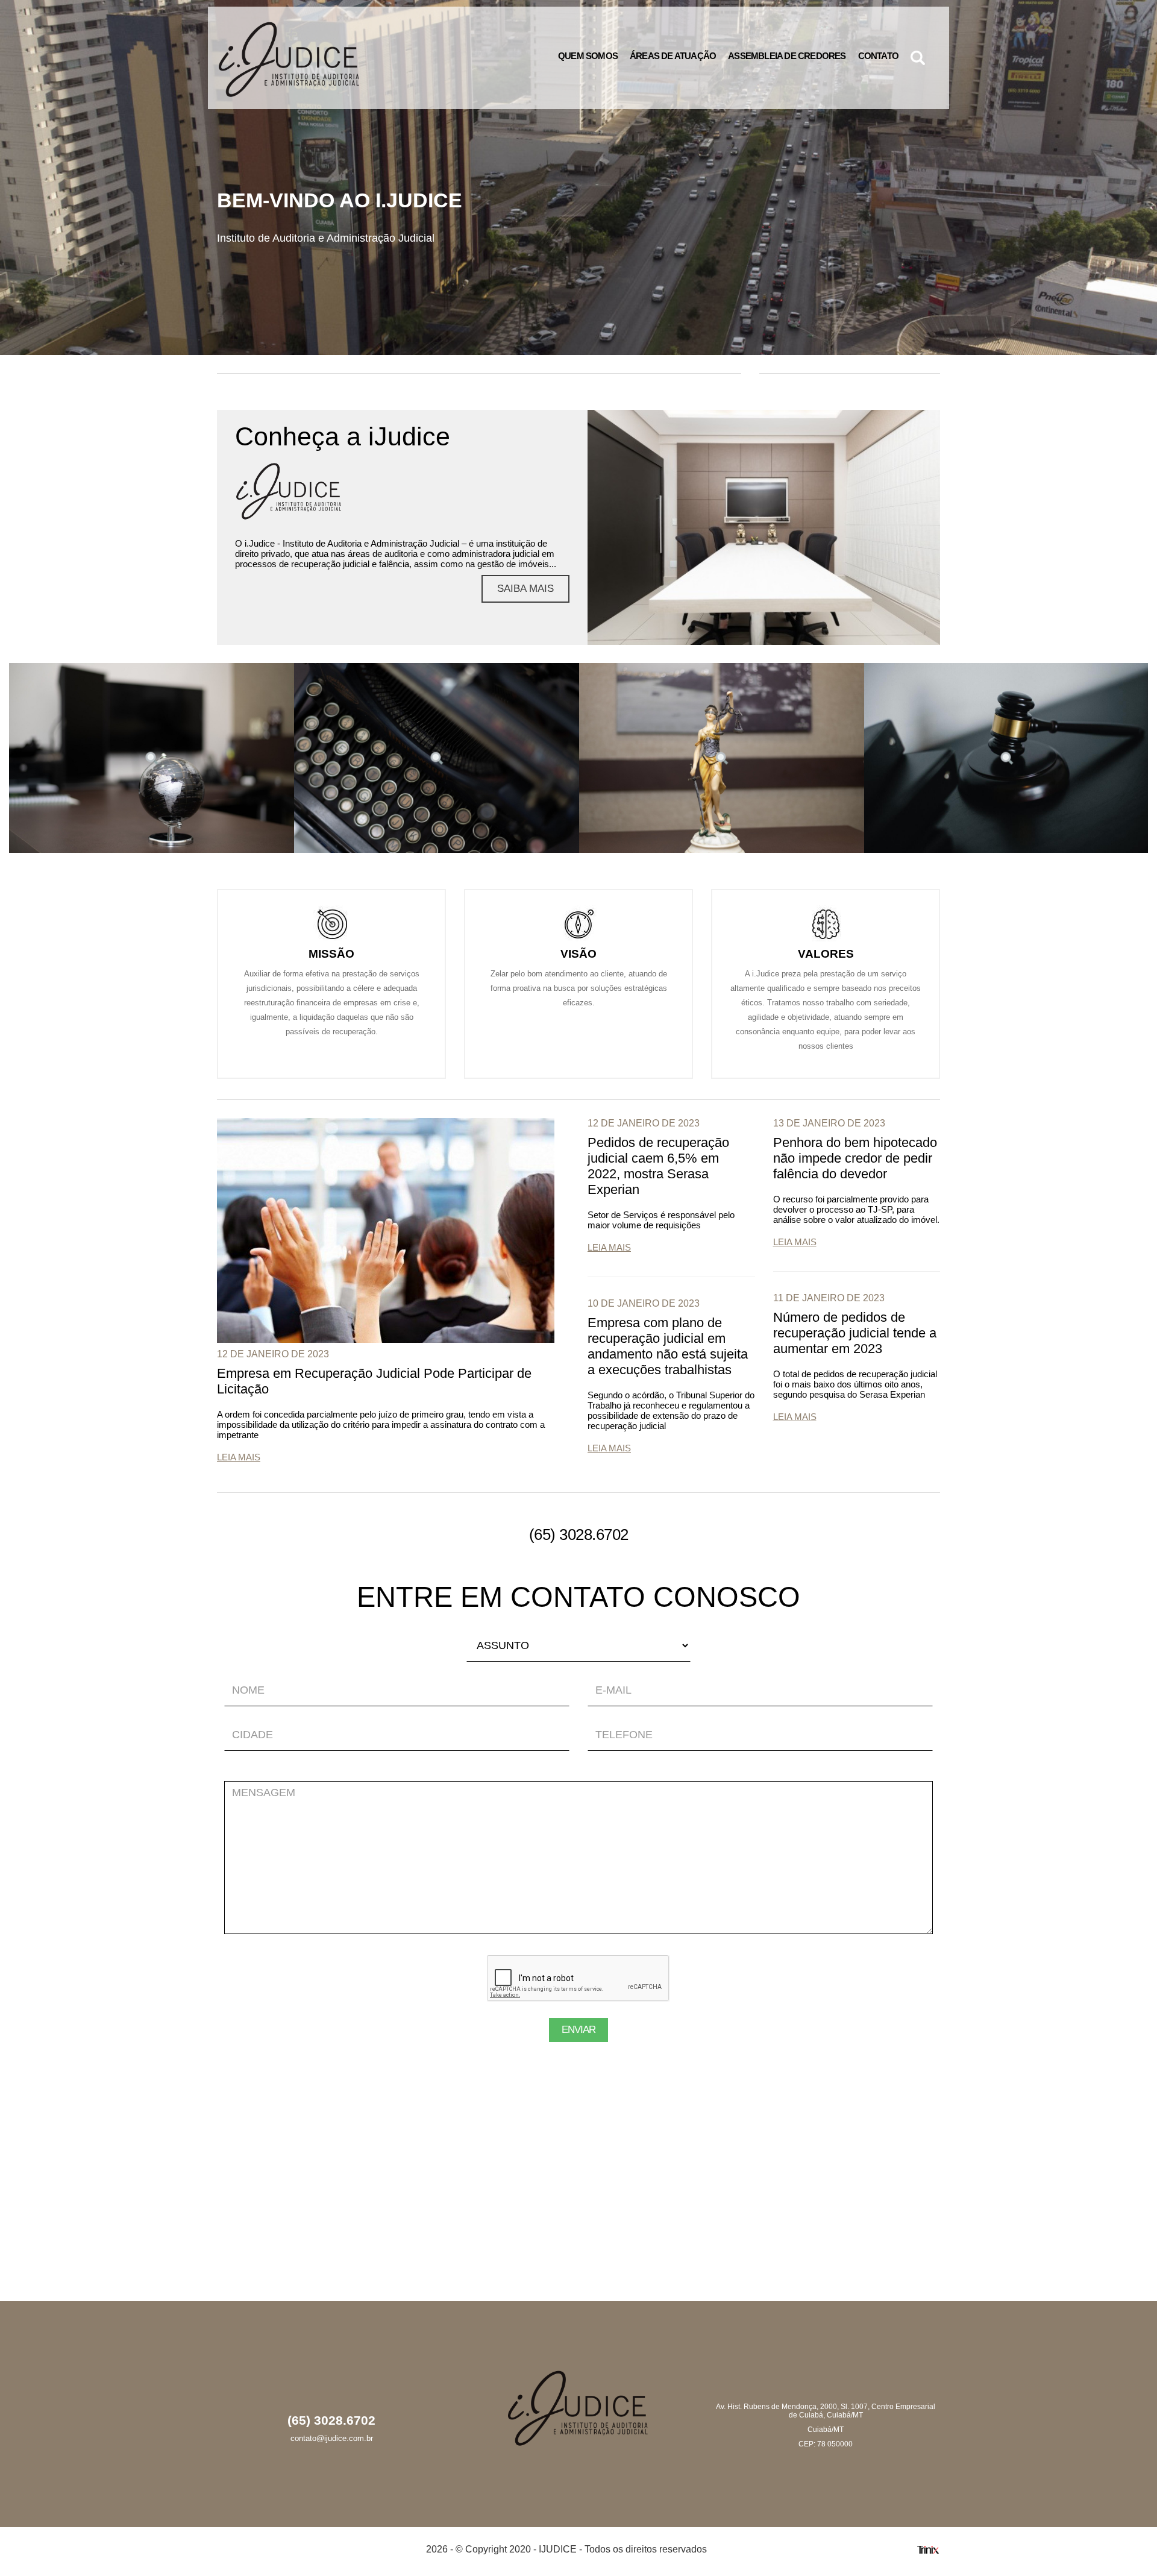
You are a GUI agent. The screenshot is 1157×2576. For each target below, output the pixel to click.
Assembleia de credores (787, 56)
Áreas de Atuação (673, 56)
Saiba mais (525, 589)
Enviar (578, 2030)
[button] (918, 58)
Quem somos (588, 56)
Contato (878, 56)
